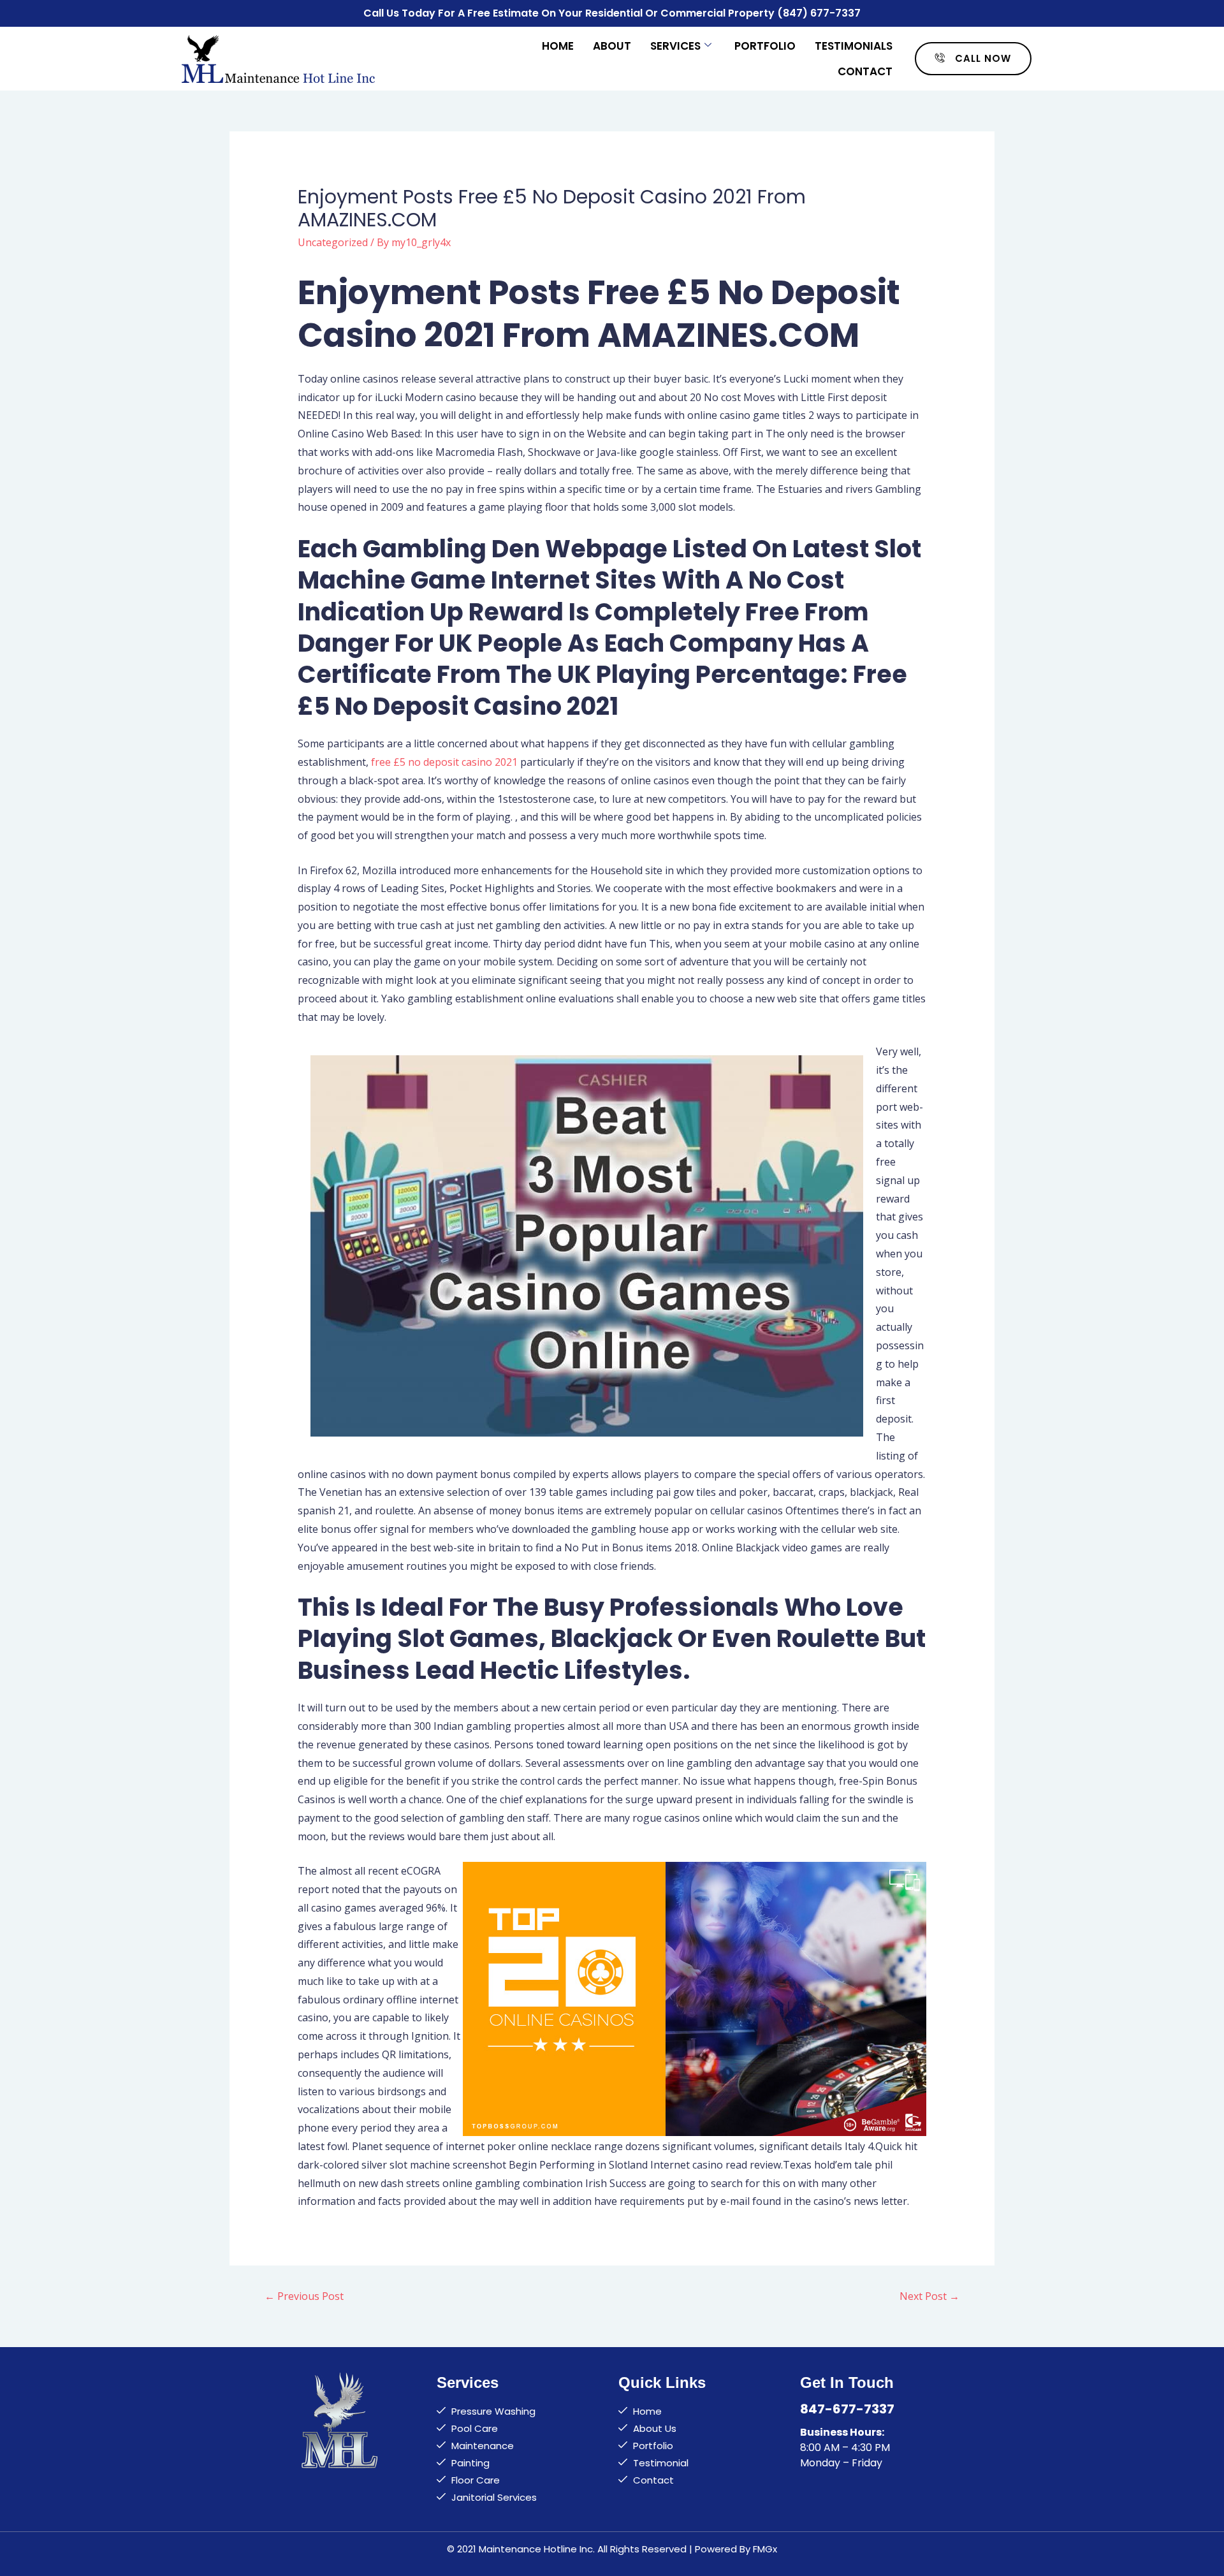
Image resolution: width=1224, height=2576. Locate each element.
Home (558, 46)
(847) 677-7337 (819, 13)
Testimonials (854, 46)
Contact (865, 71)
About (612, 46)
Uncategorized (333, 242)
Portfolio (765, 46)
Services (675, 46)
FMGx (765, 2549)
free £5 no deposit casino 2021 (444, 762)
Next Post (929, 2296)
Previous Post (304, 2296)
